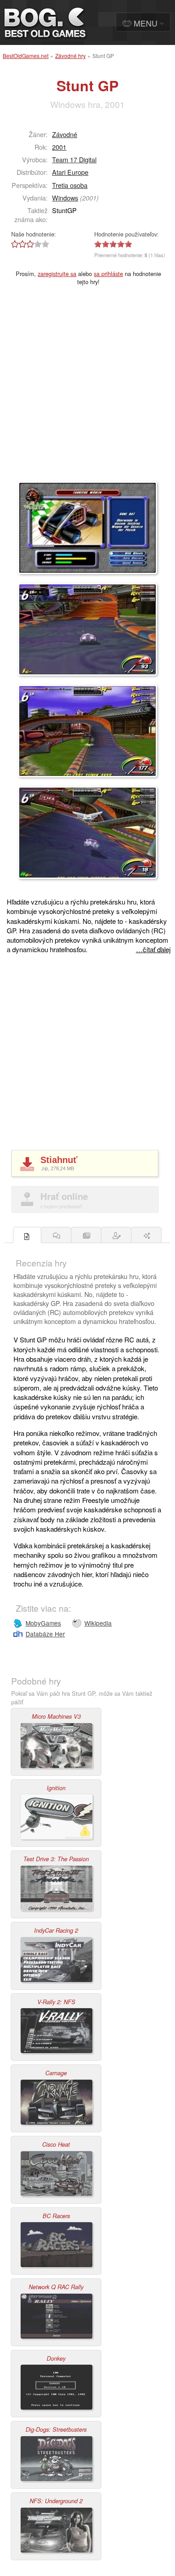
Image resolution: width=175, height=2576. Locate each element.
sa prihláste (108, 274)
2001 (59, 147)
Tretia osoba (70, 185)
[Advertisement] (87, 389)
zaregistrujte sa (57, 274)
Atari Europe (70, 172)
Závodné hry (70, 56)
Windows (65, 198)
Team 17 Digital (74, 159)
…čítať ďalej (153, 949)
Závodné (65, 134)
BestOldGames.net (26, 56)
